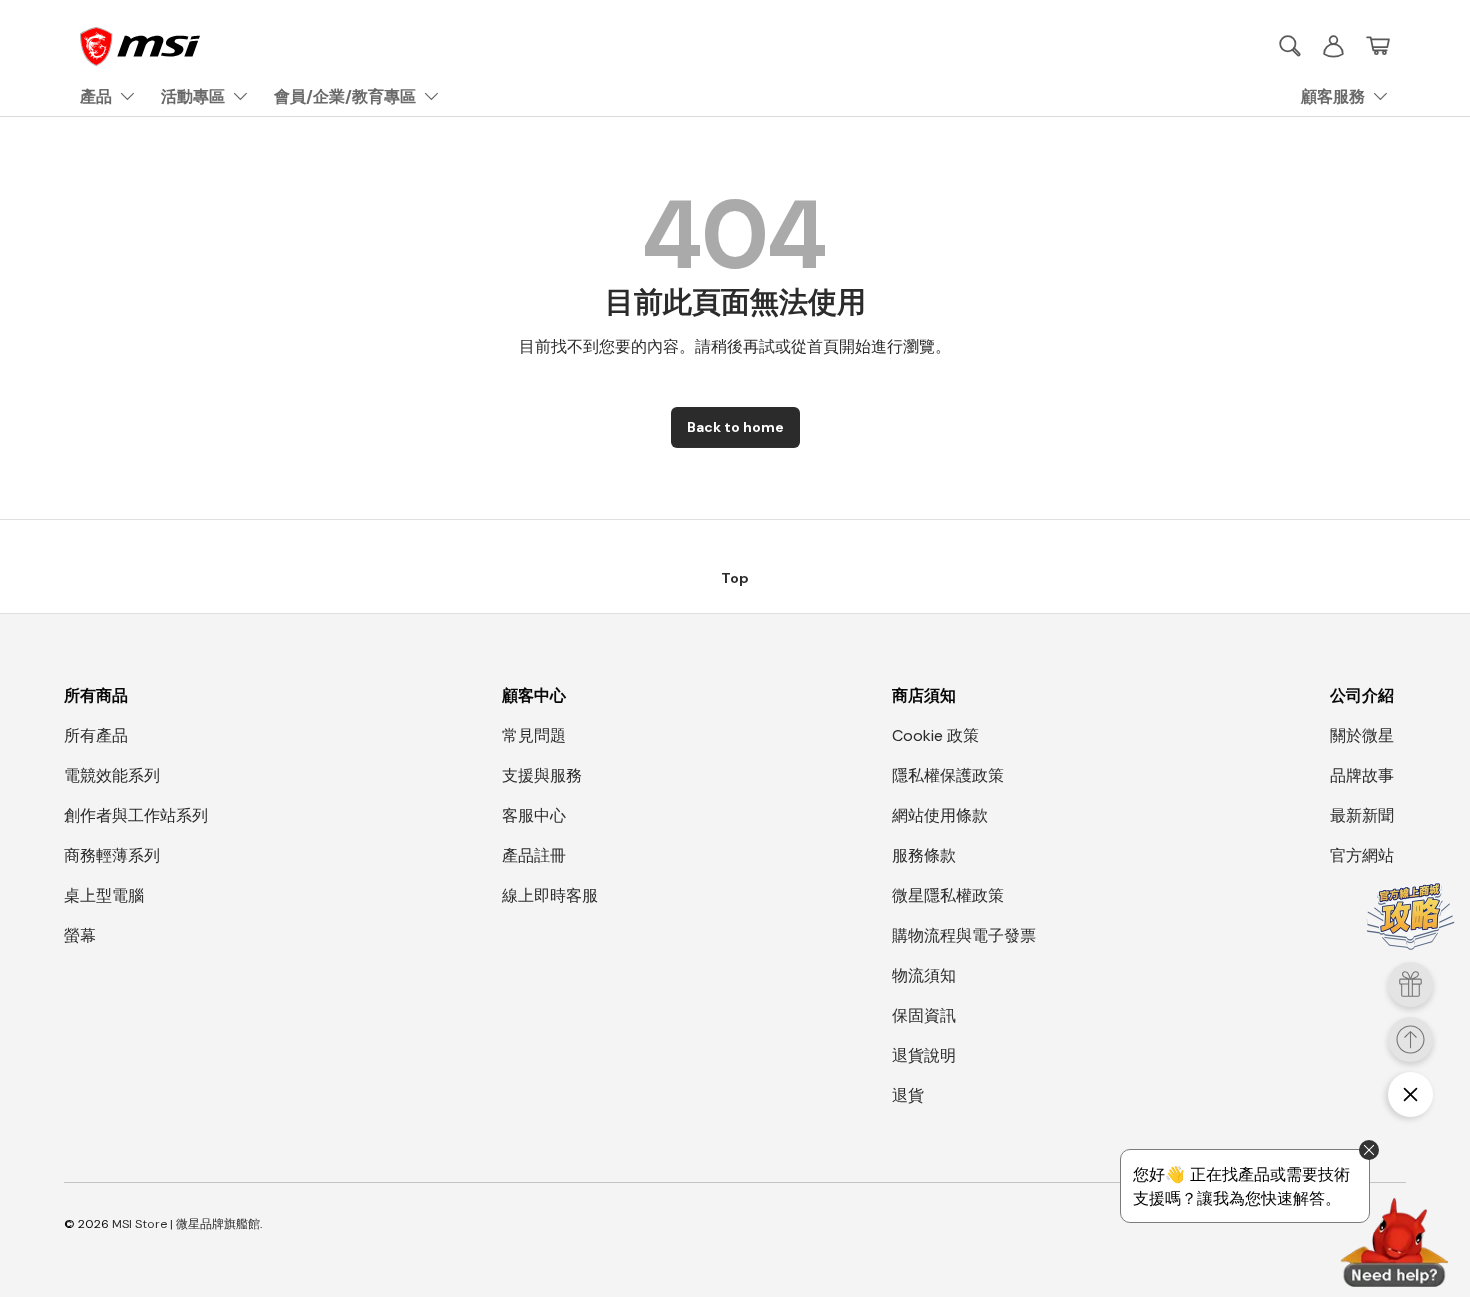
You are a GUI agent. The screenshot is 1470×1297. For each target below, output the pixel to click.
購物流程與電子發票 (964, 935)
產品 (96, 96)
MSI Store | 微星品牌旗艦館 (186, 1224)
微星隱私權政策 (948, 895)
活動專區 (193, 96)
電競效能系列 (112, 775)
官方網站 (1362, 855)
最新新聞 (1362, 815)
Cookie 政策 (935, 735)
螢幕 (80, 935)
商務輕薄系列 (112, 855)
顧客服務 (1333, 96)
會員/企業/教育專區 (345, 96)
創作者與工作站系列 (136, 815)
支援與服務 (542, 775)
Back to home (735, 427)
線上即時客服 (550, 895)
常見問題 (534, 735)
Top (735, 578)
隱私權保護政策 (948, 775)
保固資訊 (924, 1015)
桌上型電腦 (104, 895)
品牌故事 (1362, 775)
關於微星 (1362, 735)
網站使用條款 (940, 815)
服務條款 (924, 855)
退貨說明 (924, 1055)
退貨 (908, 1095)
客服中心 (534, 815)
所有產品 (96, 735)
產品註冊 (534, 855)
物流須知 (924, 975)
